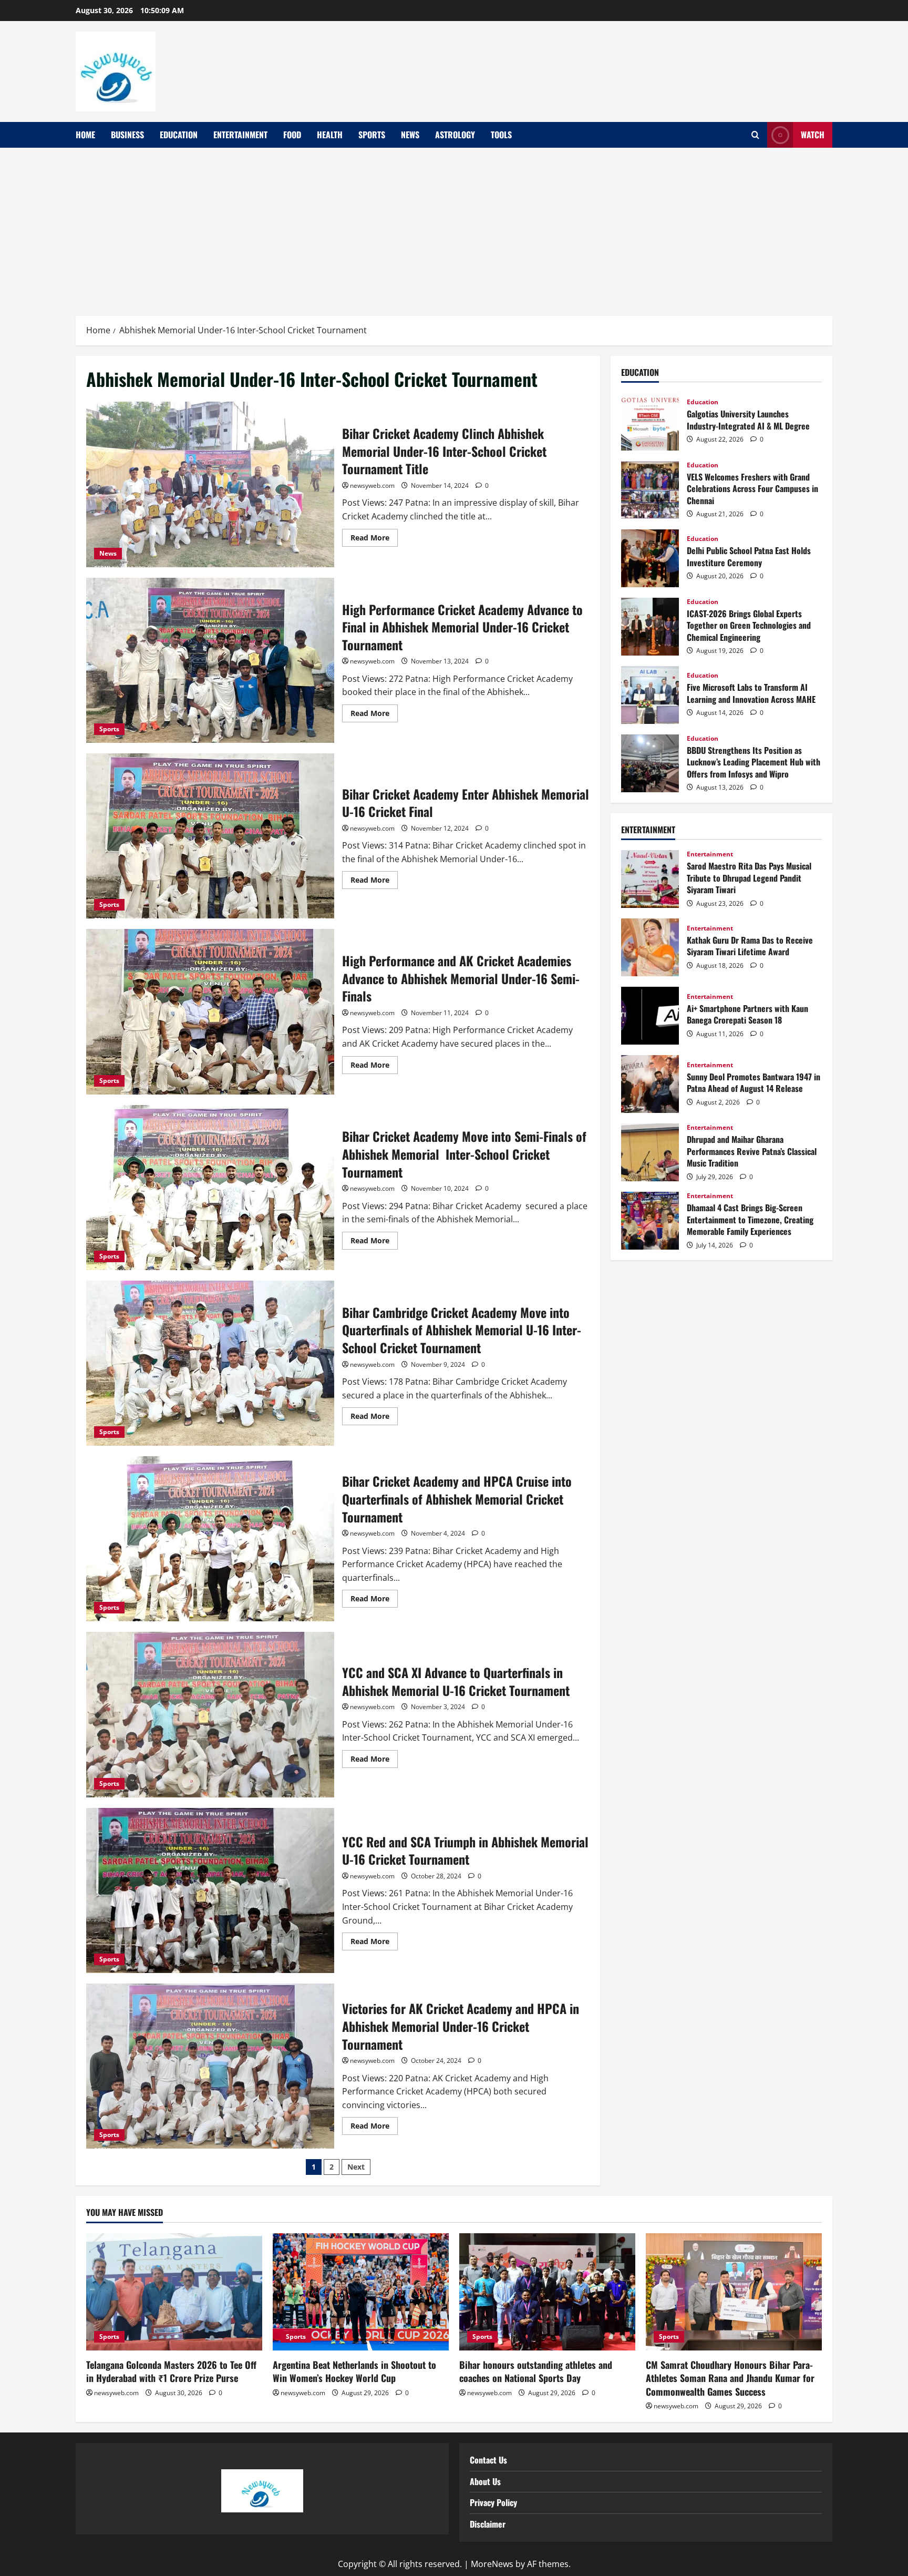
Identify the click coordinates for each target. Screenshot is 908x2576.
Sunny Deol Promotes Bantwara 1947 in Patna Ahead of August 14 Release (650, 1084)
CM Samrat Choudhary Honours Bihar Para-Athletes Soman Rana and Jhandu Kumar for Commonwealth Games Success (730, 2378)
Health (330, 135)
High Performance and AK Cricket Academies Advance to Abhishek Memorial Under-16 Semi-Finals (210, 1011)
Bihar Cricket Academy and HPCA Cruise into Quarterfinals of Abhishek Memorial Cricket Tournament (210, 1539)
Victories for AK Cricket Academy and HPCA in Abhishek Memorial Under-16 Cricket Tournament (210, 2066)
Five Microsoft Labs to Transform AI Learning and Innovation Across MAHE (650, 695)
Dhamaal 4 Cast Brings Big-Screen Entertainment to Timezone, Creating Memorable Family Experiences (650, 1221)
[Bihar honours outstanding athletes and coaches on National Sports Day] (547, 2292)
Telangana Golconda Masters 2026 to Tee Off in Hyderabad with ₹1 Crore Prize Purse (171, 2371)
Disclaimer (488, 2524)
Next (356, 2167)
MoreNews (492, 2564)
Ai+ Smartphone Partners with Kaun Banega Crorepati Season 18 (650, 1016)
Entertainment (240, 135)
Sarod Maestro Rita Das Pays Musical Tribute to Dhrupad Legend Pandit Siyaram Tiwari (650, 879)
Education (179, 135)
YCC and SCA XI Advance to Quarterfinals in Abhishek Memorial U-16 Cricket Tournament (210, 1714)
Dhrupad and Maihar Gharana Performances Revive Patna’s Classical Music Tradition (650, 1152)
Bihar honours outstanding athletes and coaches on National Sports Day (536, 2371)
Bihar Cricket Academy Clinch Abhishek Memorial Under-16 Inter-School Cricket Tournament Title (210, 484)
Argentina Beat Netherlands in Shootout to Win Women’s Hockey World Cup (354, 2371)
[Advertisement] (454, 227)
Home (85, 135)
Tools (501, 135)
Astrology (455, 135)
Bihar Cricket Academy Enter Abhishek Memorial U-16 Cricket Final (210, 836)
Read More (374, 536)
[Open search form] (755, 135)
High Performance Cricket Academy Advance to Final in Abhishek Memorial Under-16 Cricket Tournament (210, 660)
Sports (372, 135)
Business (127, 135)
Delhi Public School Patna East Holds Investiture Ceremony (650, 558)
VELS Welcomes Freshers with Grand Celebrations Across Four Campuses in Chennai (650, 490)
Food (292, 135)
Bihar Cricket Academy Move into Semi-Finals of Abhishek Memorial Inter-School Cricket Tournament (210, 1188)
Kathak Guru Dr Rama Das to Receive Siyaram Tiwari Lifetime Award (650, 947)
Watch (813, 135)
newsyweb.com (372, 485)
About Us (485, 2481)
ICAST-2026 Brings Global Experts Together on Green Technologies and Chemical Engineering (650, 627)
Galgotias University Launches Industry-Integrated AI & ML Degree (650, 422)
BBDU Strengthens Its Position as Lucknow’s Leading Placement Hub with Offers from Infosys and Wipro (650, 763)
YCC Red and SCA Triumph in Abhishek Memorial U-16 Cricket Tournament (210, 1890)
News (410, 135)
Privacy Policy (493, 2502)
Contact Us (488, 2460)
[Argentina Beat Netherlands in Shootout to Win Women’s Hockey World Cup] (361, 2292)
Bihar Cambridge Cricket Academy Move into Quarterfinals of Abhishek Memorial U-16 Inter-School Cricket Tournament (210, 1363)
